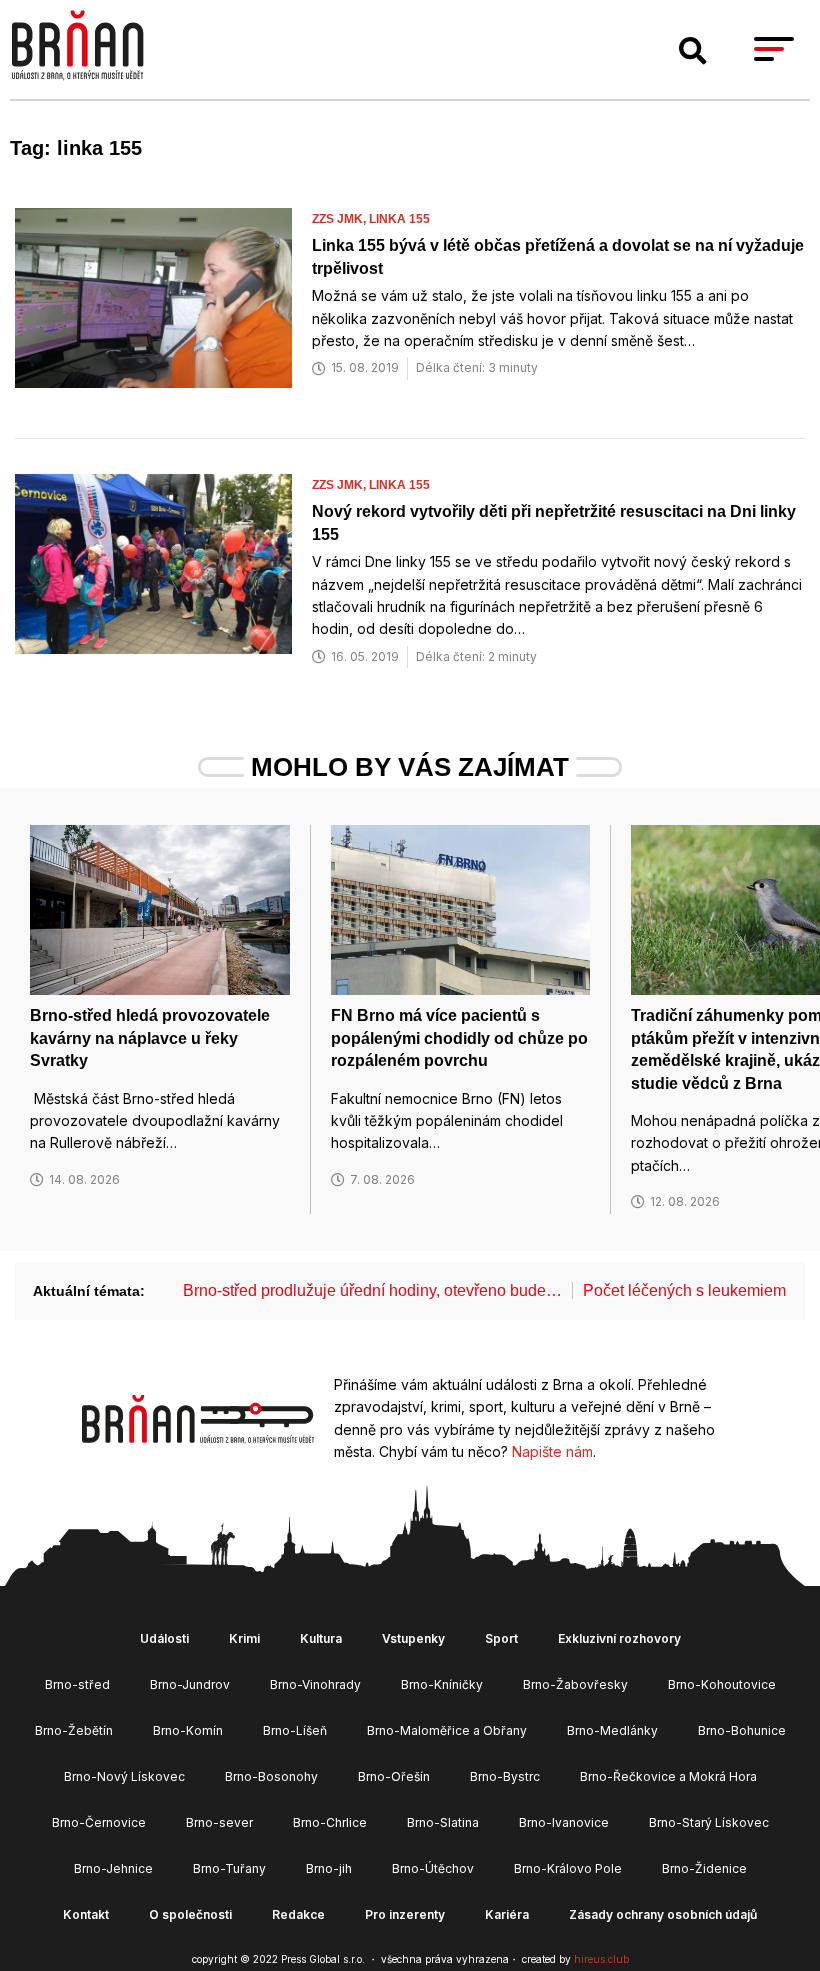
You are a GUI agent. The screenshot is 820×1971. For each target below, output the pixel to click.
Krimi (244, 1638)
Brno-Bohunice (742, 1730)
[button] (693, 51)
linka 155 (399, 219)
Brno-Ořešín (394, 1776)
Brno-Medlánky (612, 1730)
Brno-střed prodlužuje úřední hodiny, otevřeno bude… (372, 1290)
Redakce (298, 1914)
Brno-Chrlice (330, 1822)
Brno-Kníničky (442, 1684)
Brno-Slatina (443, 1822)
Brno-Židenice (704, 1868)
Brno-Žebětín (74, 1730)
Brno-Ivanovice (564, 1822)
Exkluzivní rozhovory (619, 1638)
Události (164, 1638)
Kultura (321, 1638)
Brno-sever (219, 1822)
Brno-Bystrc (505, 1776)
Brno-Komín (188, 1730)
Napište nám (552, 1451)
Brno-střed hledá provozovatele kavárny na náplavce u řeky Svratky (150, 1038)
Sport (501, 1638)
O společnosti (190, 1914)
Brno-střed (77, 1684)
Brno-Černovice (99, 1822)
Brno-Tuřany (229, 1868)
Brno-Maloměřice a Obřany (447, 1730)
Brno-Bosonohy (271, 1776)
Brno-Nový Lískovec (124, 1776)
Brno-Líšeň (295, 1730)
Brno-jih (329, 1868)
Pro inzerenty (405, 1914)
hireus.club (601, 1959)
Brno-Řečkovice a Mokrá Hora (668, 1776)
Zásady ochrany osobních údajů (663, 1914)
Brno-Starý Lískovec (709, 1822)
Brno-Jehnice (113, 1868)
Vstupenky (413, 1638)
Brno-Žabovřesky (575, 1684)
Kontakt (86, 1914)
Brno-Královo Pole (568, 1868)
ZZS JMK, (340, 219)
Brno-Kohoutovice (722, 1684)
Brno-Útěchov (433, 1868)
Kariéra (507, 1914)
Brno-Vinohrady (315, 1684)
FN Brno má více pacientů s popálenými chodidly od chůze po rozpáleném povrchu (459, 1038)
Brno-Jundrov (190, 1684)
